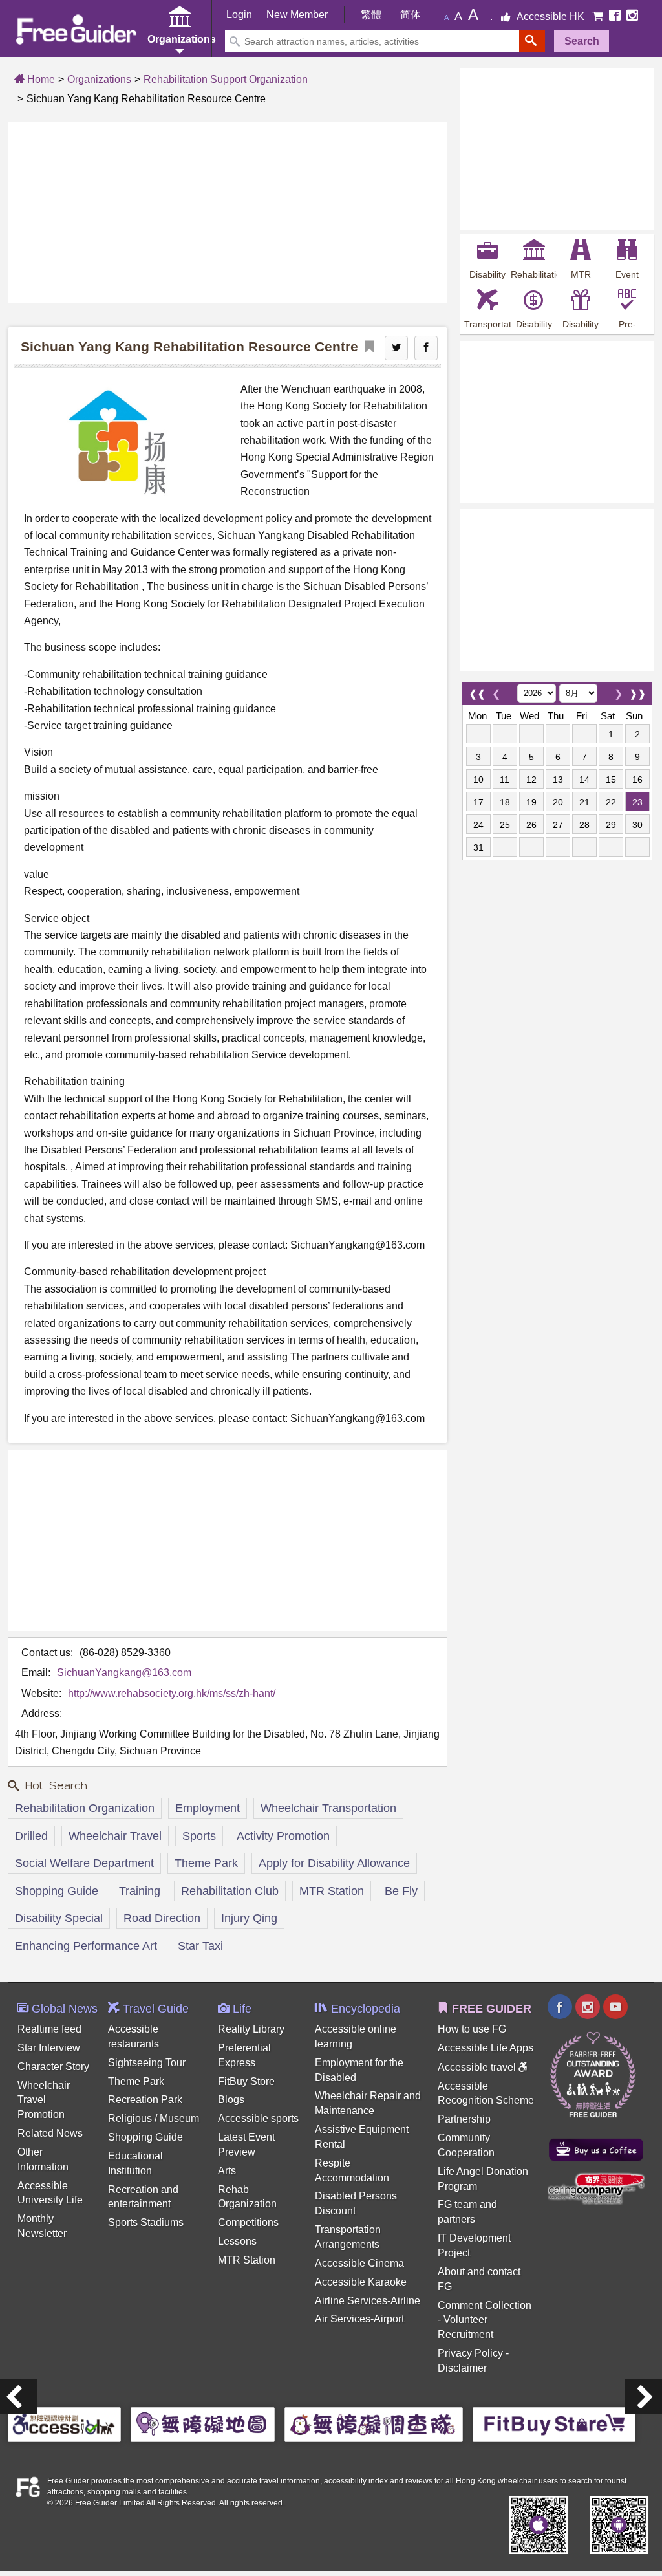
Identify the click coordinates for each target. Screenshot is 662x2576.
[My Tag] (366, 347)
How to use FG (472, 2029)
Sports (199, 1836)
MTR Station (332, 1891)
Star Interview (49, 2048)
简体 (411, 15)
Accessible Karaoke (361, 2282)
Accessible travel (478, 2067)
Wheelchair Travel (115, 1836)
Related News (50, 2133)
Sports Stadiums (146, 2222)
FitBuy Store (246, 2081)
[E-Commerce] (599, 16)
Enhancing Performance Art (86, 1946)
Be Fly (401, 1891)
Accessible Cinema (359, 2263)
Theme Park (206, 1863)
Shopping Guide (57, 1891)
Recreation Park (145, 2100)
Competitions (248, 2222)
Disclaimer (462, 2368)
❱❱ (637, 691)
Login (239, 15)
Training (140, 1891)
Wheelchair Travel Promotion (44, 2100)
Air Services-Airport (359, 2319)
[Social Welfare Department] (18, 2397)
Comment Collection (485, 2305)
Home (40, 79)
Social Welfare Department (84, 1863)
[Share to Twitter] (396, 348)
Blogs (231, 2100)
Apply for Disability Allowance (334, 1863)
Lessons (237, 2241)
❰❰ (477, 691)
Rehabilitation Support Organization (226, 79)
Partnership (464, 2119)
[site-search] (532, 41)
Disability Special (59, 1918)
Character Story (53, 2067)
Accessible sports (258, 2118)
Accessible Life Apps (486, 2048)
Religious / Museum (154, 2118)
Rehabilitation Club (230, 1891)
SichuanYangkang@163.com (124, 1673)
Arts (227, 2171)
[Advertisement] (228, 212)
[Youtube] (615, 2008)
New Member (297, 15)
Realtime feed (49, 2029)
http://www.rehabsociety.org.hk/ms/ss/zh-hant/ (172, 1693)
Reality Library (251, 2029)
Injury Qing (249, 1918)
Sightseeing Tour (147, 2063)
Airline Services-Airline (368, 2301)
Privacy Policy (470, 2353)
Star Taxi (200, 1946)
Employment (208, 1808)
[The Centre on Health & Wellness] (644, 2397)
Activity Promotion (283, 1836)
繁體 (371, 15)
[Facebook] (616, 16)
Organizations (99, 79)
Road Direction (162, 1918)
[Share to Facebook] (426, 348)
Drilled (31, 1836)
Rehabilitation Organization (85, 1808)
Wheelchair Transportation (328, 1808)
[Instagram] (632, 16)
